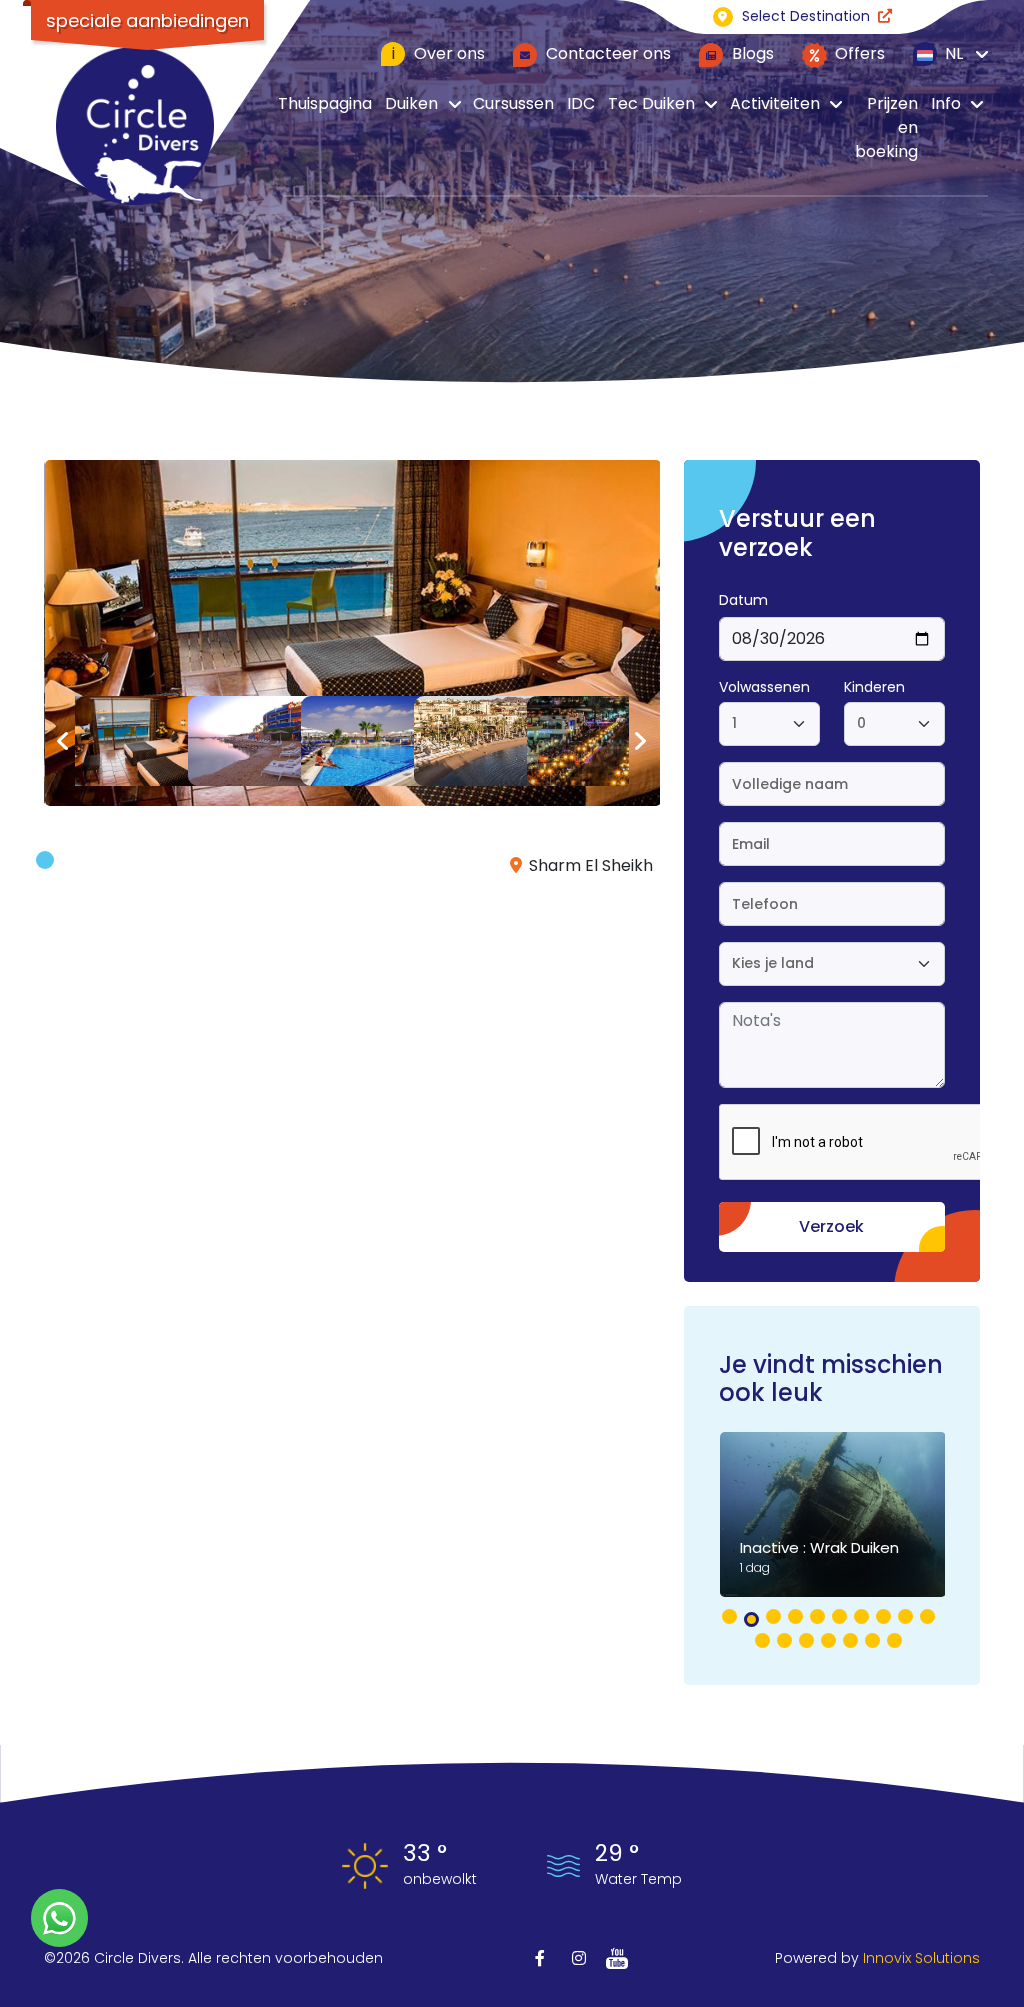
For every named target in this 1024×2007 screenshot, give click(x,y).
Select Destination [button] (806, 16)
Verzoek (831, 1226)
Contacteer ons (606, 53)
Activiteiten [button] (775, 103)
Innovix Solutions (921, 1958)
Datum (743, 600)
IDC (581, 103)
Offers (858, 53)
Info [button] (946, 103)
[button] (729, 1616)
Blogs (751, 53)
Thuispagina (325, 103)
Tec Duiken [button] (651, 103)
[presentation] (63, 742)
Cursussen (513, 103)
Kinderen (874, 687)
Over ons (438, 53)
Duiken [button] (411, 103)
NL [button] (952, 53)
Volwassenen (764, 687)
